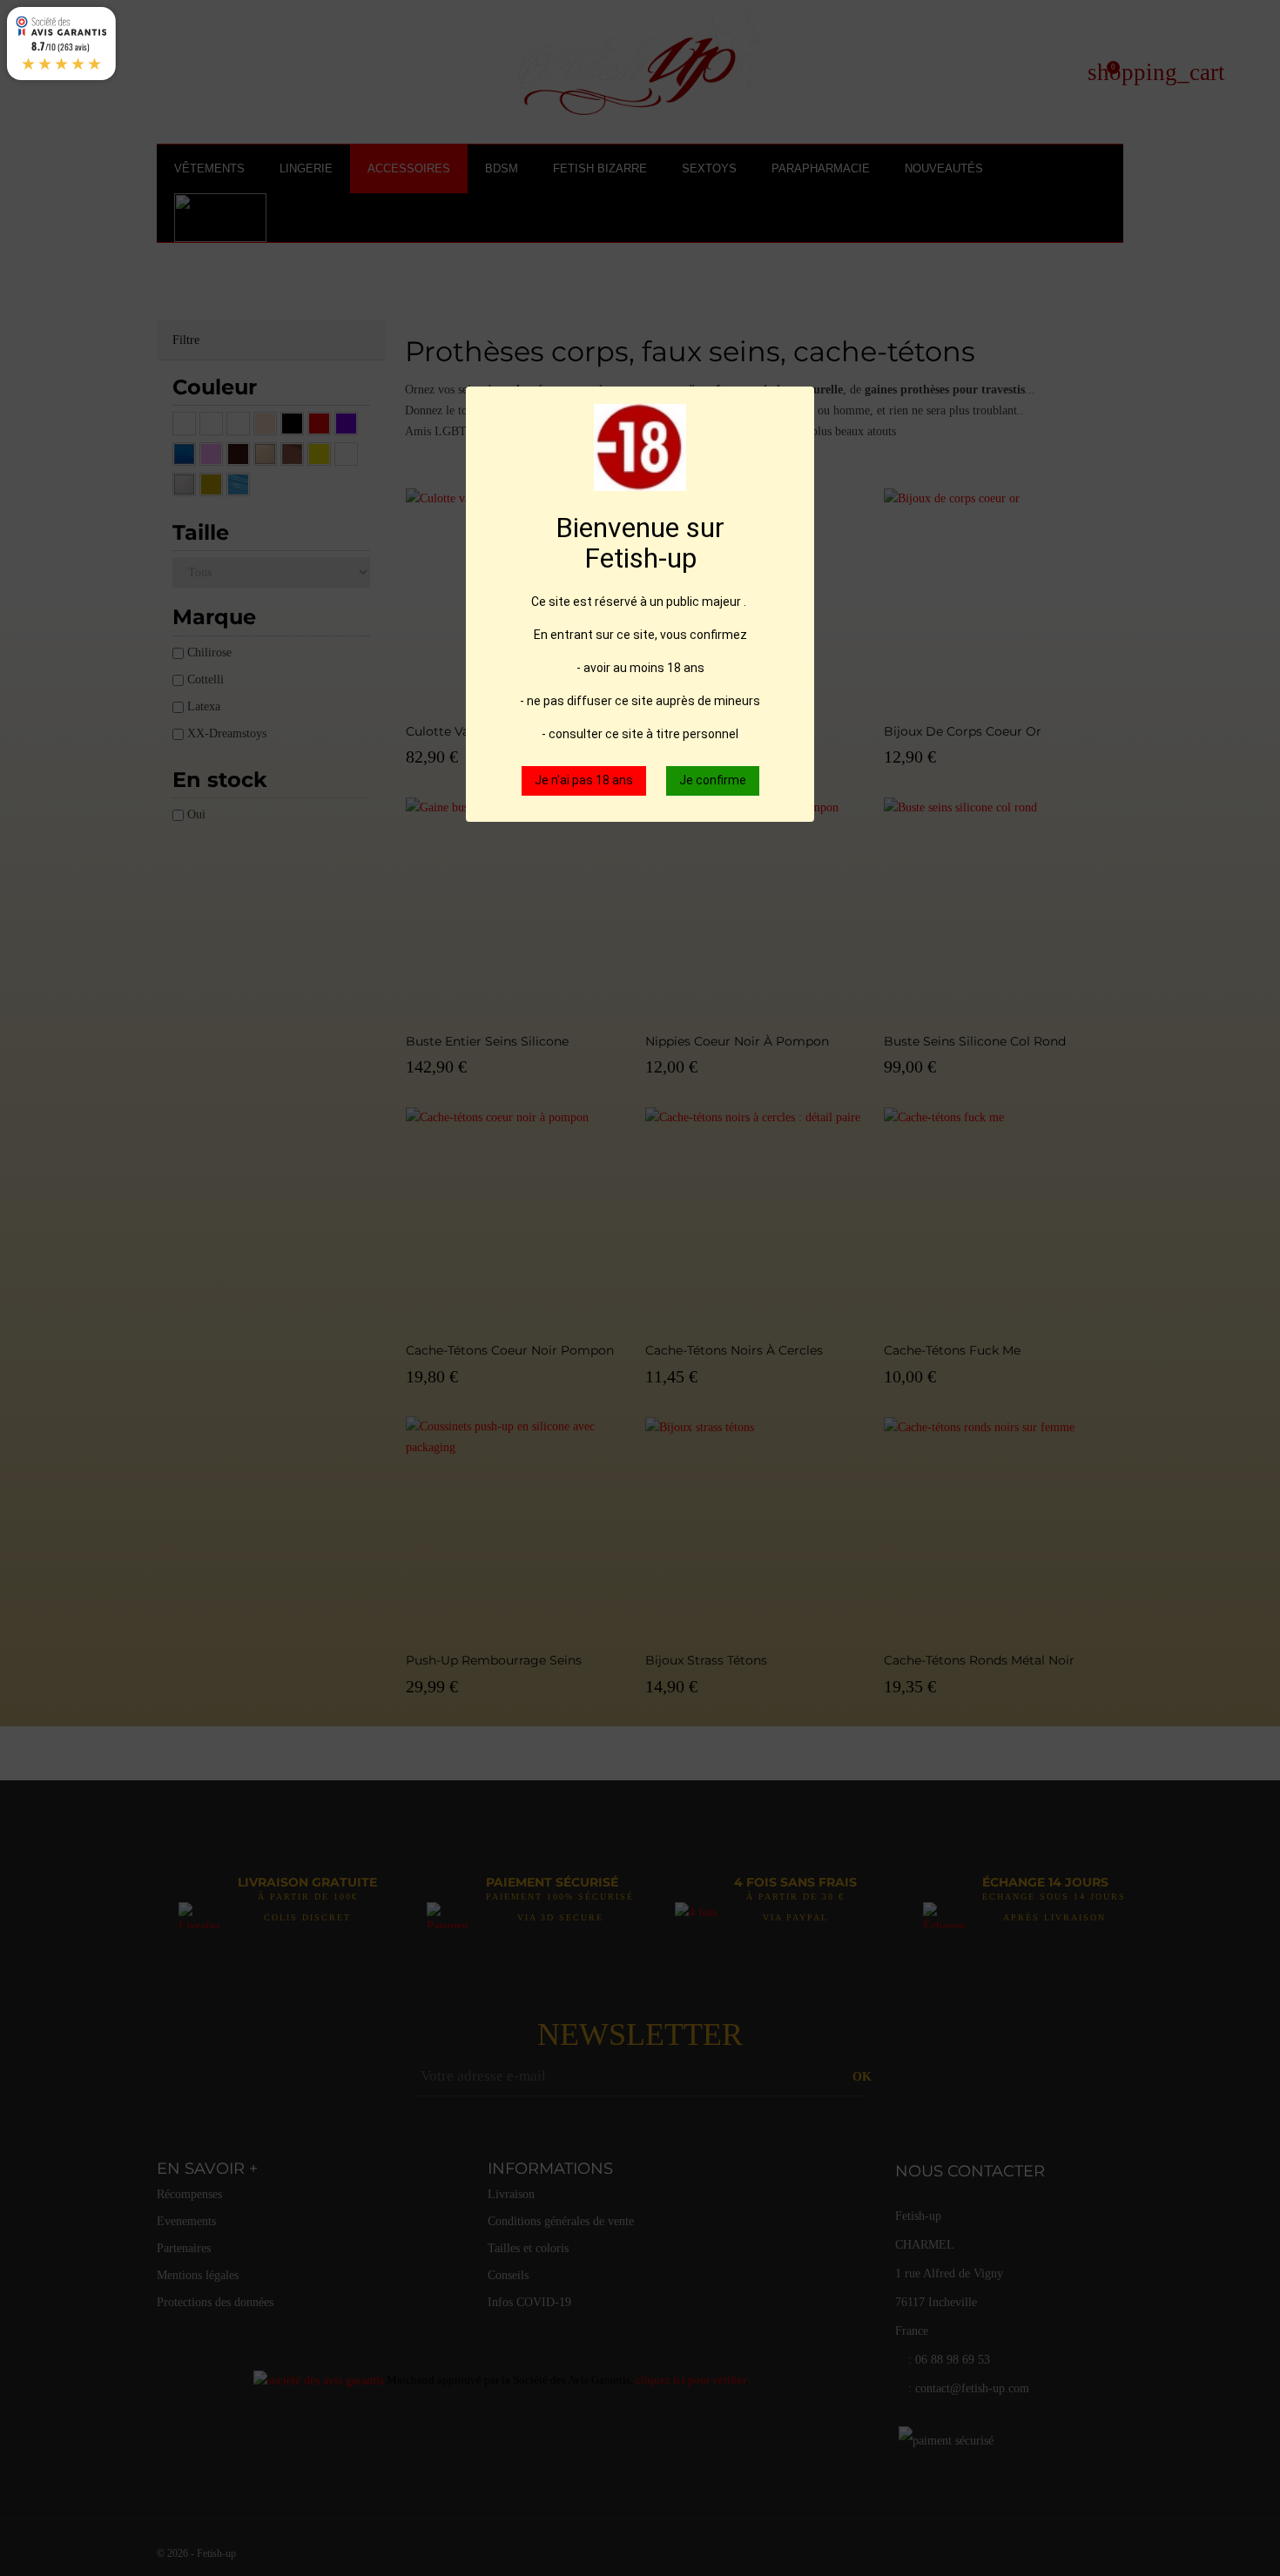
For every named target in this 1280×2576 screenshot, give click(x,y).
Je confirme (713, 780)
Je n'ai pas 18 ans (584, 780)
